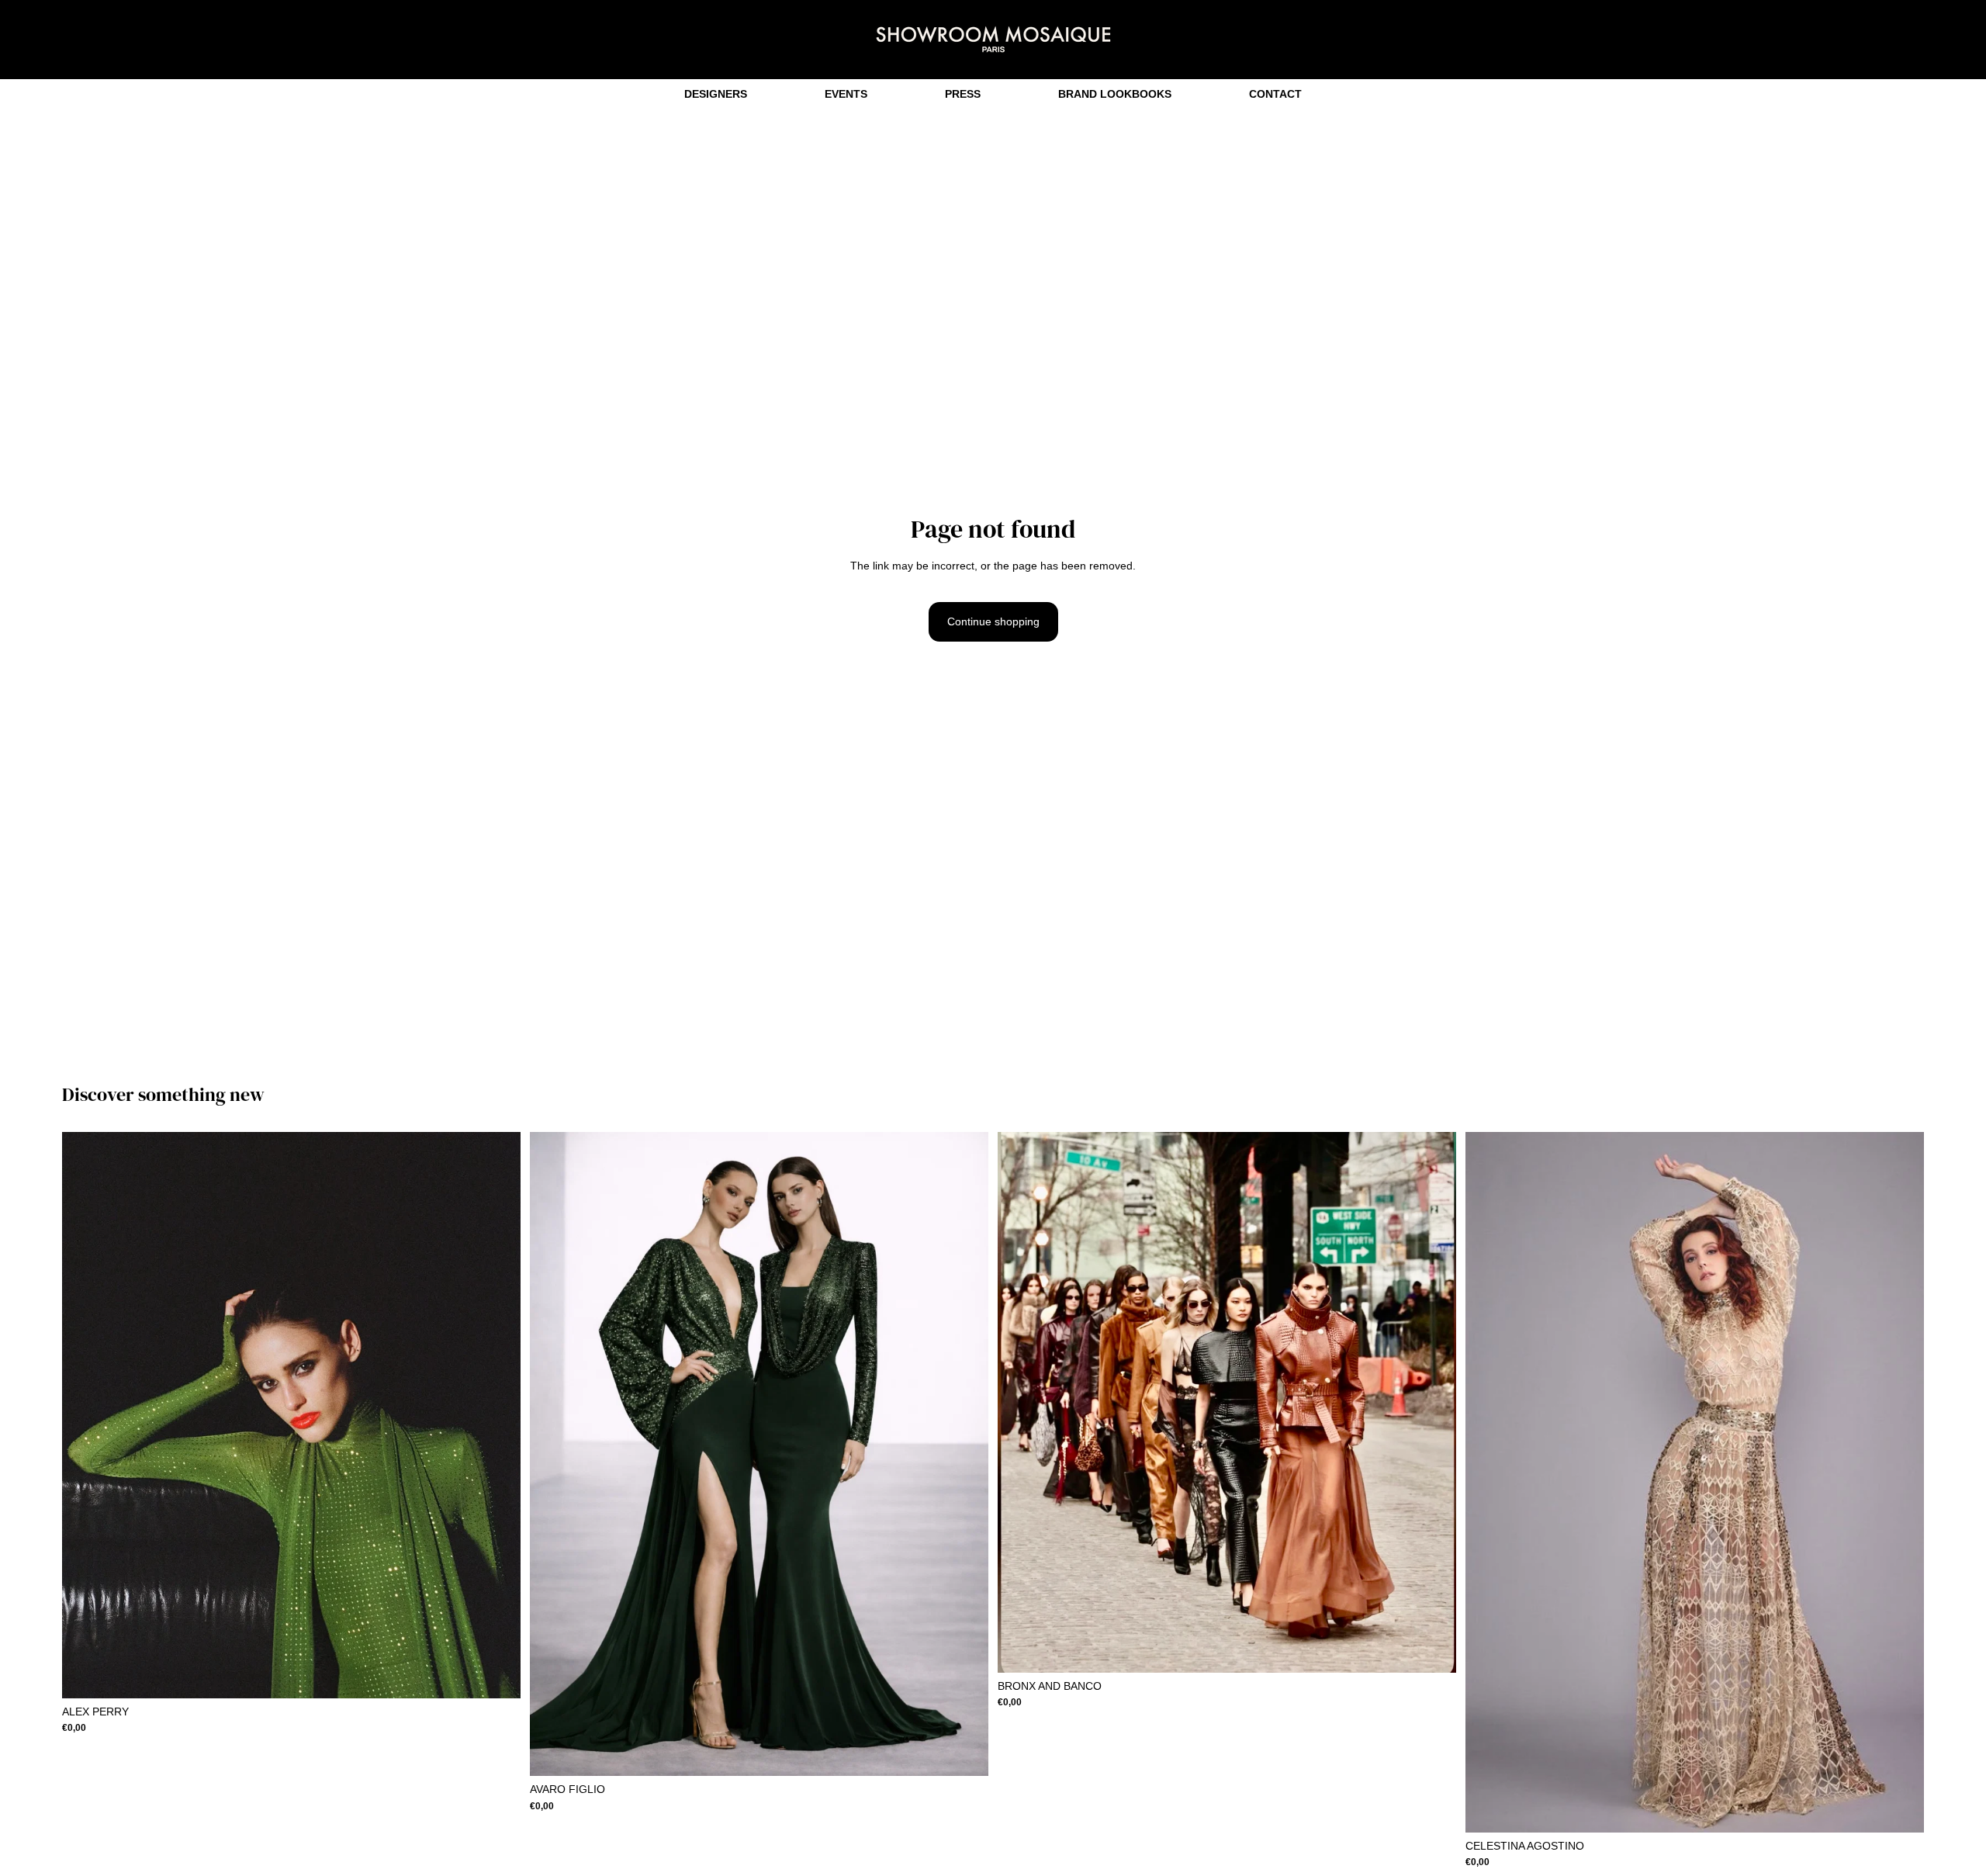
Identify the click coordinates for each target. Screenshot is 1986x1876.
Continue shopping (993, 621)
